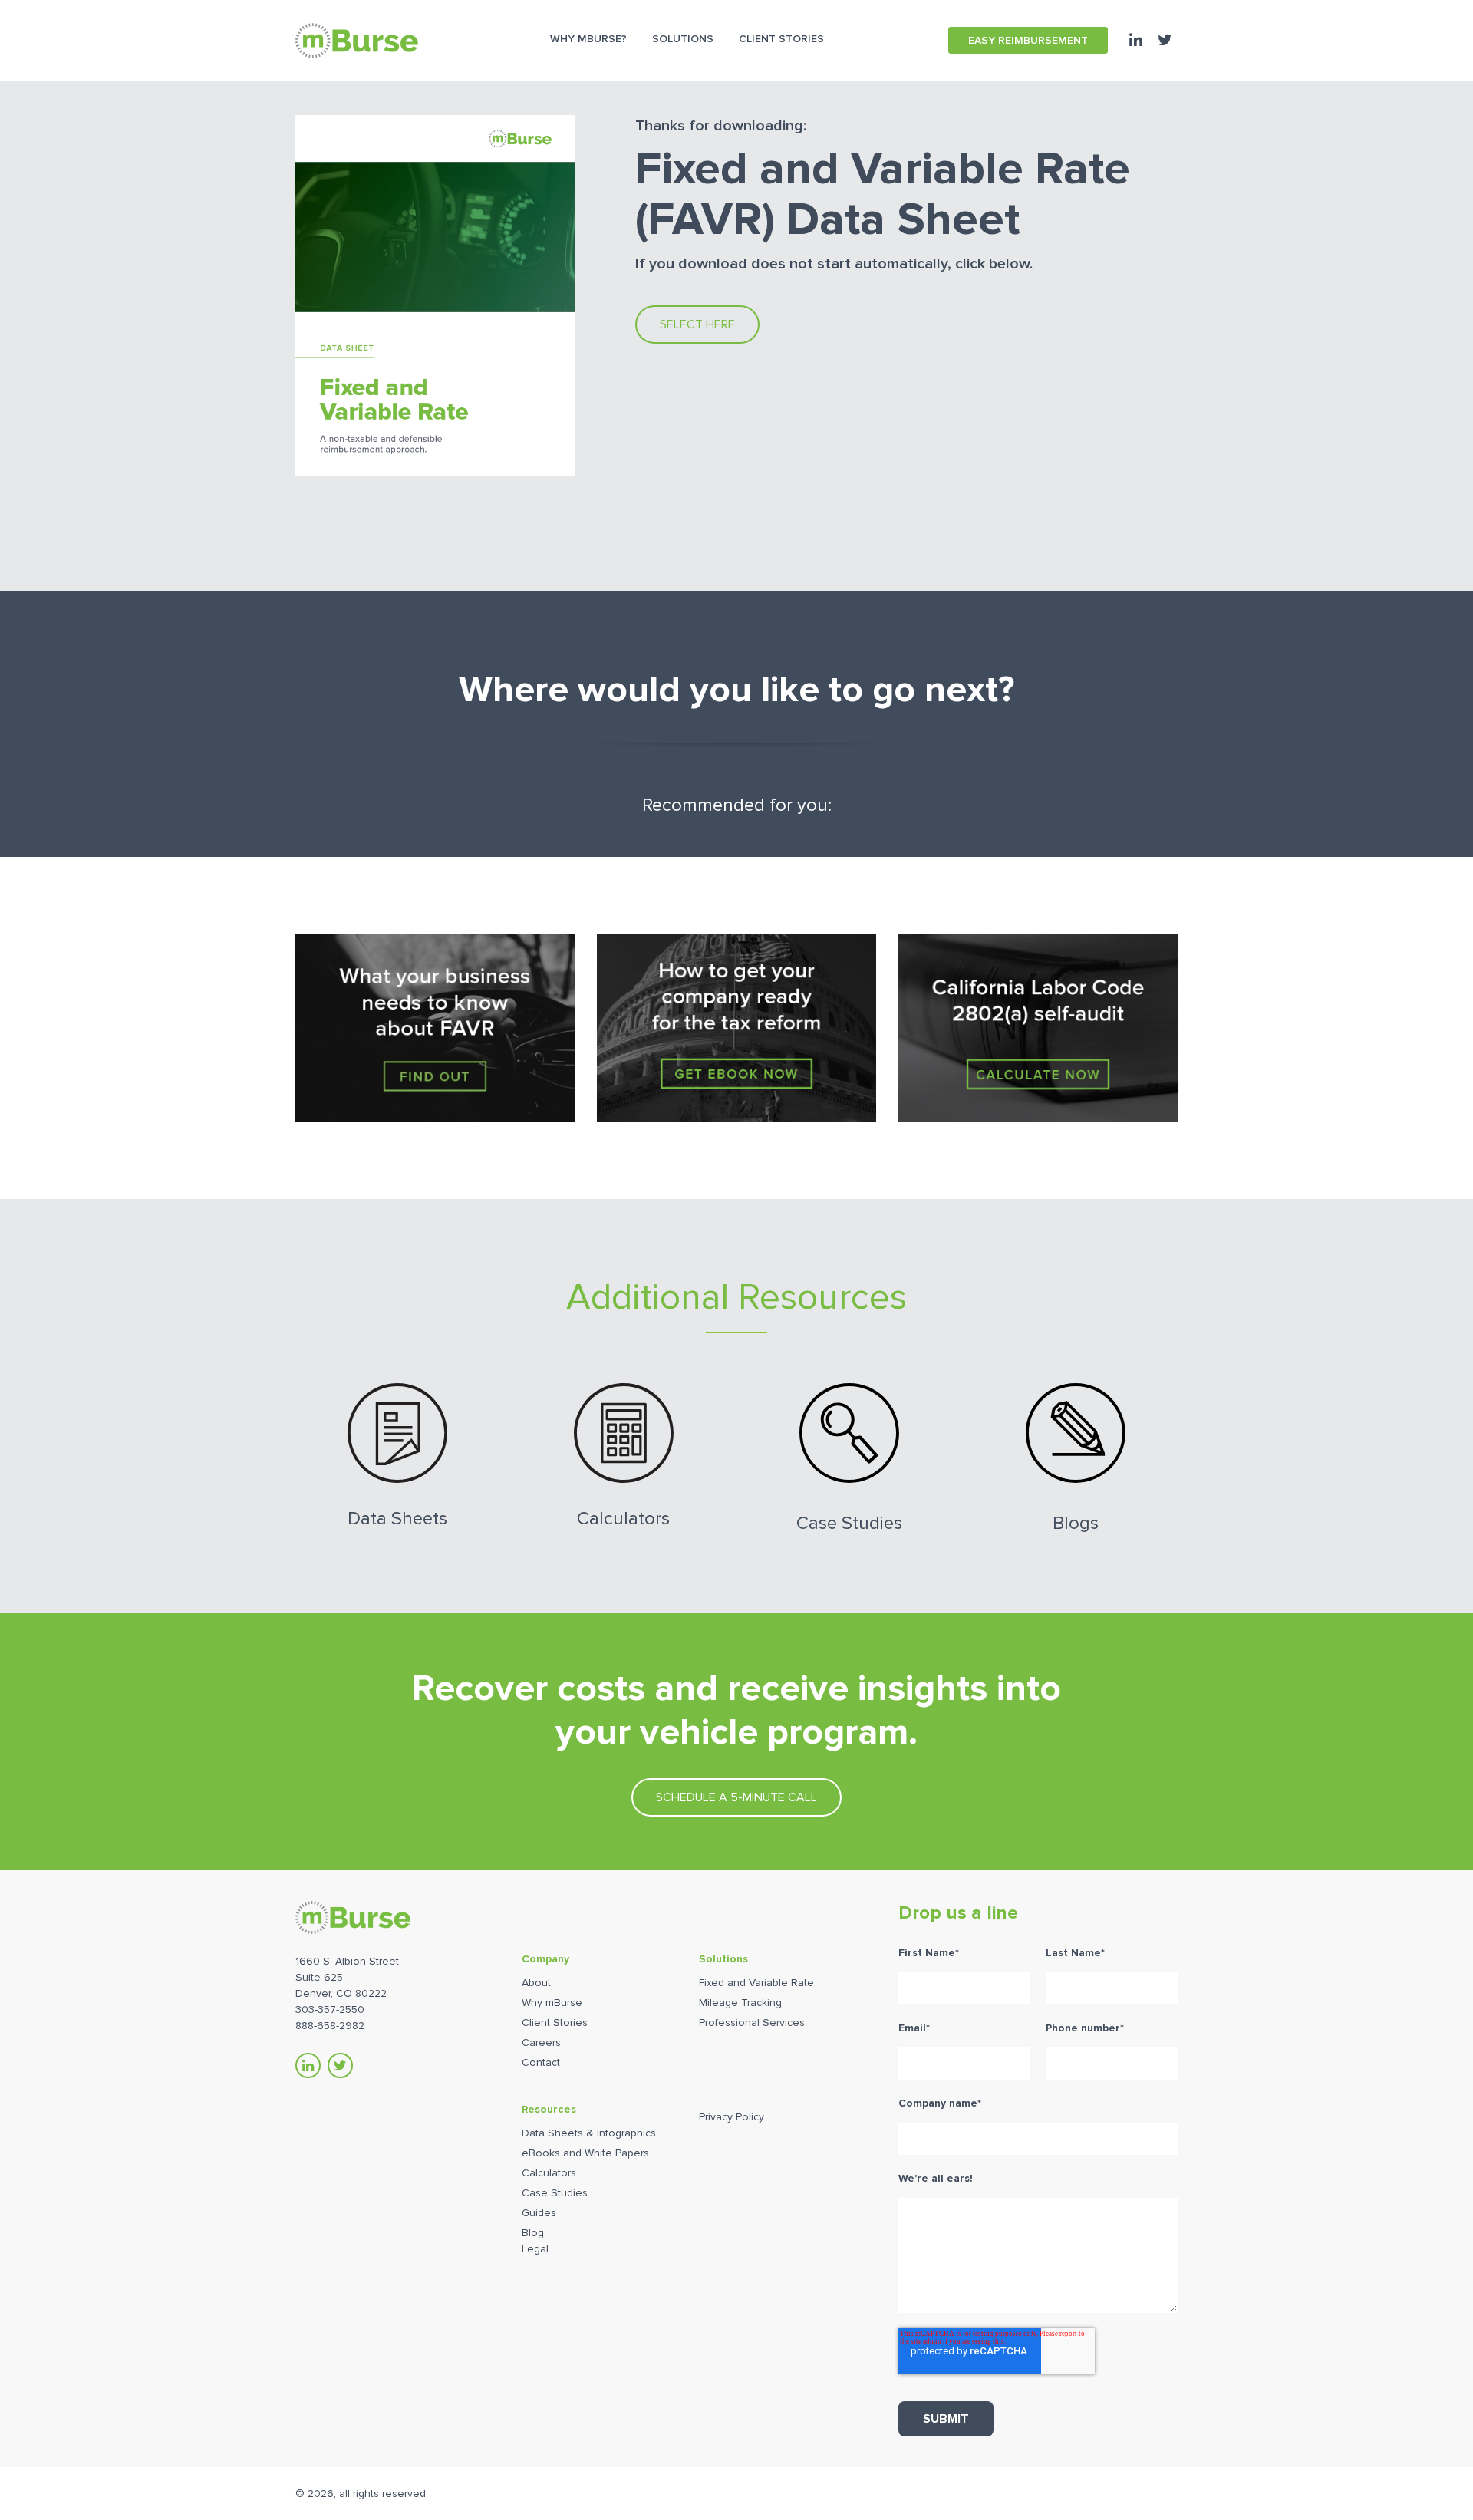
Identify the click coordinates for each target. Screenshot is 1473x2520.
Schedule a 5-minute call (736, 1797)
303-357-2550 (330, 2009)
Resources (549, 2109)
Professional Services (752, 2023)
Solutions (723, 1959)
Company (545, 1959)
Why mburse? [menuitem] (588, 39)
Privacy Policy (732, 2117)
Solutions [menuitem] (683, 39)
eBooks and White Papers (585, 2153)
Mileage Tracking (740, 2003)
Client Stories (555, 2023)
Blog (533, 2233)
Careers (541, 2042)
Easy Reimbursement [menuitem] (1028, 40)
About (536, 1983)
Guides (539, 2213)
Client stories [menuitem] (781, 39)
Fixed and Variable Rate (756, 1983)
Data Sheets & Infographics (589, 2133)
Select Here (697, 324)
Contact (541, 2062)
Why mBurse (552, 2003)
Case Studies (555, 2193)
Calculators (549, 2173)
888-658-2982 (330, 2026)
